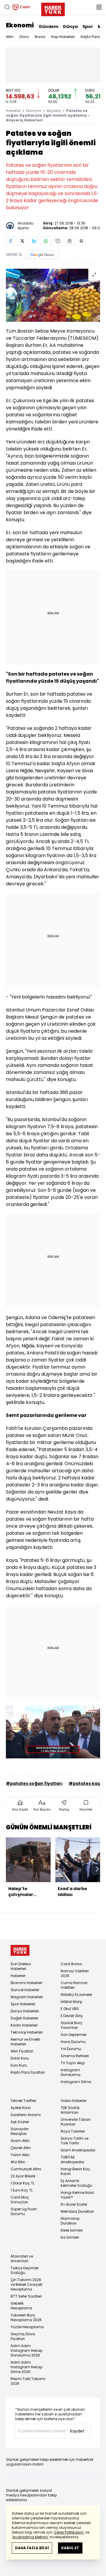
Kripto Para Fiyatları (28, 2072)
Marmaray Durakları (70, 2221)
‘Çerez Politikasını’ (69, 2532)
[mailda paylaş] (58, 241)
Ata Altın (18, 2162)
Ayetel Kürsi (21, 2108)
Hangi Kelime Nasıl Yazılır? (77, 2195)
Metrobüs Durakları (77, 2211)
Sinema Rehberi (75, 2056)
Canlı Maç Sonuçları (20, 2200)
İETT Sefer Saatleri (26, 2296)
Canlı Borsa (71, 1964)
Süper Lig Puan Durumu (24, 2211)
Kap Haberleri (63, 37)
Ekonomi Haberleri (26, 1983)
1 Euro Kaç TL (22, 2190)
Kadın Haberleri (24, 2025)
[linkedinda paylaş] (34, 241)
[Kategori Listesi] (99, 7)
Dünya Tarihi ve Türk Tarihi (74, 2141)
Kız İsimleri (70, 2237)
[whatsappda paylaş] (46, 241)
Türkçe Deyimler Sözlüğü (25, 2270)
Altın (10, 37)
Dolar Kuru (20, 2058)
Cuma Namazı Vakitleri (74, 1985)
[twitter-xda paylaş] (22, 241)
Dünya (70, 27)
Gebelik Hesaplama (21, 2306)
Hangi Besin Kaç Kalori (75, 2171)
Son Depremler (74, 2035)
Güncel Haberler (25, 1990)
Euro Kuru (19, 2065)
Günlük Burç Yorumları (72, 2025)
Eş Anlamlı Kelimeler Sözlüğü (76, 2183)
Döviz (24, 37)
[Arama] (7, 7)
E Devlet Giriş (72, 2016)
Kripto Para (90, 37)
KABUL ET (70, 2548)
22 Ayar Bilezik (23, 2176)
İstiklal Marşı (72, 2002)
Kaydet (77, 2431)
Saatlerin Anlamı (26, 2115)
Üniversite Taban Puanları (76, 2122)
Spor (88, 27)
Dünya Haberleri (25, 2011)
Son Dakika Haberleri (21, 1966)
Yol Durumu (71, 2049)
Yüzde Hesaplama (27, 2327)
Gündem (48, 27)
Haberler (13, 111)
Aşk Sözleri (20, 2122)
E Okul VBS (70, 2009)
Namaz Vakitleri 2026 (75, 1973)
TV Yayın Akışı (73, 2063)
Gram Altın (20, 2141)
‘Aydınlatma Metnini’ (30, 2537)
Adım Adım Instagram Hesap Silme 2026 (26, 2367)
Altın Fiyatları (22, 2051)
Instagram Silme (76, 2082)
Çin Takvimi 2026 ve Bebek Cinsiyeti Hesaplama (26, 2284)
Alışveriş (54, 111)
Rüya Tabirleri (73, 2131)
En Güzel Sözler (74, 2204)
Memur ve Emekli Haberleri (25, 2042)
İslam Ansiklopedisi (78, 2150)
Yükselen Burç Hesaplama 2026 (26, 2317)
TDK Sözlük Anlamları (70, 2110)
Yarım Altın (20, 2155)
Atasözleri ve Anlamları (22, 2259)
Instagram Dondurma (71, 2072)
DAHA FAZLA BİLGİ (32, 2548)
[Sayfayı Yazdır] (69, 241)
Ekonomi (20, 25)
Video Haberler (74, 2101)
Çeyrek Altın (21, 2148)
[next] (97, 1869)
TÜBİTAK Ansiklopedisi (72, 2160)
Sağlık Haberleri (24, 2018)
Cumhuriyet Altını (26, 2169)
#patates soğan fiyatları (34, 1783)
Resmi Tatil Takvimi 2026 (28, 2381)
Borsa (40, 37)
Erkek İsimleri (72, 2230)
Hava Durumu (73, 2042)
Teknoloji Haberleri (27, 2032)
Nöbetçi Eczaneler (76, 1995)
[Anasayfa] (20, 1950)
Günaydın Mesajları (20, 2131)
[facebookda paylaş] (11, 241)
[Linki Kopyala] (81, 241)
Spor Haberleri (23, 2004)
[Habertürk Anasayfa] (53, 8)
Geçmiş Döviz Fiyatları (23, 2336)
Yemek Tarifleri (23, 2101)
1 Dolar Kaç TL (23, 2183)
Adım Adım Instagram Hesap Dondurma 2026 (26, 2350)
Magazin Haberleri (27, 1997)
